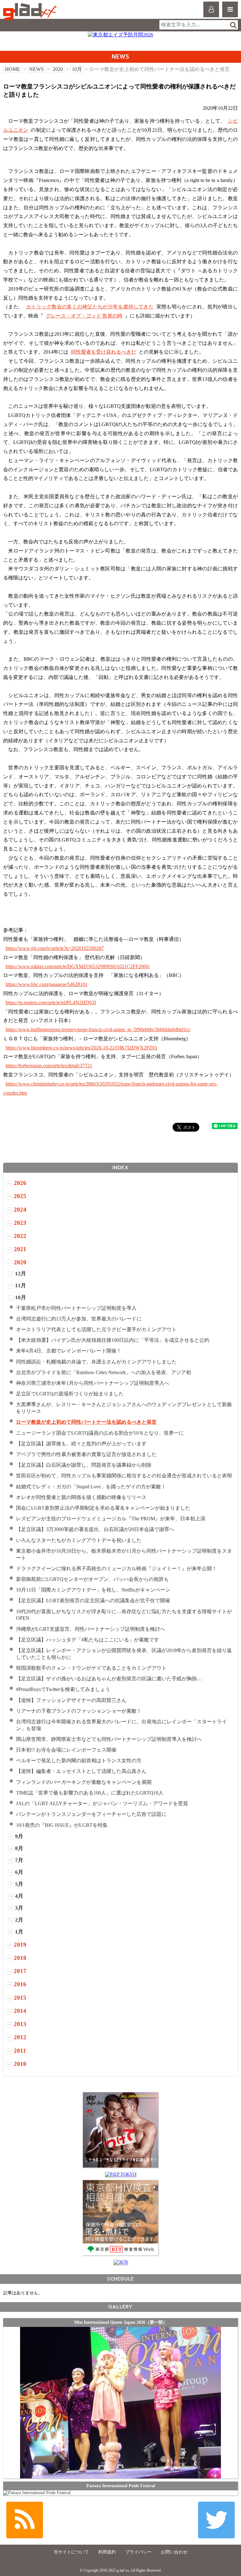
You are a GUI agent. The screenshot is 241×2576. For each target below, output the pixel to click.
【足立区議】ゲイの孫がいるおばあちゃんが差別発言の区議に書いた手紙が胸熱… (109, 1679)
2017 (20, 1971)
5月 (19, 1884)
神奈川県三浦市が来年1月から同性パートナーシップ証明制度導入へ (93, 1383)
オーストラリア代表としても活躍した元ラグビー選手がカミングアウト (96, 1329)
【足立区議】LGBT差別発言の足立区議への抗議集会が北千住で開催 (93, 1600)
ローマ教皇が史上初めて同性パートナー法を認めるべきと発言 (86, 1422)
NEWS (36, 69)
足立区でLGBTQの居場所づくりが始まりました (70, 1394)
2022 (20, 1236)
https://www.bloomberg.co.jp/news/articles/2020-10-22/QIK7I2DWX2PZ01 (81, 1048)
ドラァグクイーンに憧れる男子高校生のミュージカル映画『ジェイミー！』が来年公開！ (116, 1568)
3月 (19, 1908)
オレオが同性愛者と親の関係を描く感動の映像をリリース (81, 1497)
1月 (19, 1932)
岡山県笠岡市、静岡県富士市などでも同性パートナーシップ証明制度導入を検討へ (109, 1739)
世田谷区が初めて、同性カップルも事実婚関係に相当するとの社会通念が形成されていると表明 (124, 1476)
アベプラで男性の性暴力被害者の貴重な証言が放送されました (86, 1454)
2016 (20, 1984)
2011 (20, 2051)
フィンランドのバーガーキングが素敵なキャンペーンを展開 (84, 1782)
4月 (19, 1896)
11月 (21, 1285)
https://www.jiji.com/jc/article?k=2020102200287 (55, 948)
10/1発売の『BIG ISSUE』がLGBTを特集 (62, 1825)
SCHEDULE (120, 2279)
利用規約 (107, 2552)
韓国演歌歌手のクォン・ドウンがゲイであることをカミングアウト (91, 1668)
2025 (20, 1196)
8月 (19, 1848)
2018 (20, 1958)
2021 (20, 1249)
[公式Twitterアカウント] (216, 2520)
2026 (20, 1183)
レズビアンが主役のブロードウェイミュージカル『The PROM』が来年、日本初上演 (111, 1519)
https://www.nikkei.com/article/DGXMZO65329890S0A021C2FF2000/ (78, 966)
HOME (13, 69)
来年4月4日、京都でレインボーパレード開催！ (69, 1351)
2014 (20, 2011)
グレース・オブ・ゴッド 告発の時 (84, 316)
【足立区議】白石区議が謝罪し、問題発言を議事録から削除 (84, 1465)
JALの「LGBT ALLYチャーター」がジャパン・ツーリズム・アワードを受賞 (102, 1803)
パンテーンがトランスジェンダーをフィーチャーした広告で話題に (91, 1814)
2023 (20, 1223)
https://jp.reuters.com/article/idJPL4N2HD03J (51, 1003)
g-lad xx (31, 12)
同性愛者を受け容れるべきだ (104, 352)
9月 (19, 1836)
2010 (20, 2064)
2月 (19, 1920)
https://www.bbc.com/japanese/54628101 (47, 984)
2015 (20, 1998)
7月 (19, 1860)
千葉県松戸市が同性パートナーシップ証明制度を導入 (76, 1308)
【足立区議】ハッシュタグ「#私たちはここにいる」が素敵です (88, 1640)
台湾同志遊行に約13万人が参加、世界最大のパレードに (79, 1319)
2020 (58, 69)
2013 (20, 2024)
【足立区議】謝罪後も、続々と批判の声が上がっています (81, 1444)
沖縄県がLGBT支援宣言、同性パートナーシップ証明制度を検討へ (91, 1629)
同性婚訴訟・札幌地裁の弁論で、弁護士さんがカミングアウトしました (96, 1362)
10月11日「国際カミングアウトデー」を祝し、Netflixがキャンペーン (93, 1590)
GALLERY (120, 2307)
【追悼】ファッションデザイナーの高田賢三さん (71, 1700)
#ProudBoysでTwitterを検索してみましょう (63, 1689)
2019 (20, 1945)
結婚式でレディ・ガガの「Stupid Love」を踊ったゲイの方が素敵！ (91, 1487)
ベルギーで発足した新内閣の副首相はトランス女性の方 (79, 1760)
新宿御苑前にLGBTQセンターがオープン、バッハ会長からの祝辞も (92, 1579)
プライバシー (138, 2552)
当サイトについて (71, 2552)
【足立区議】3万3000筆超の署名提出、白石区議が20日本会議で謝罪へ (95, 1529)
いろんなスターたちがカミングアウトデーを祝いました (79, 1540)
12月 (21, 1274)
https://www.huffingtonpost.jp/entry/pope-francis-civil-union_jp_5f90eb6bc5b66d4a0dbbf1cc (98, 1029)
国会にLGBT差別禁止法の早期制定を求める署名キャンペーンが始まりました (103, 1508)
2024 (20, 1210)
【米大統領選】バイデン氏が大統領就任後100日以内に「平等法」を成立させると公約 (113, 1340)
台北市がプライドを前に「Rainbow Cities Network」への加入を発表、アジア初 (104, 1372)
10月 (77, 69)
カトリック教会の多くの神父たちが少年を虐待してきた (90, 307)
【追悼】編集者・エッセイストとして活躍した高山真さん (81, 1771)
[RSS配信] (25, 2520)
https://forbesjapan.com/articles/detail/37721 (49, 1066)
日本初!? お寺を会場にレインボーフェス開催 (66, 1750)
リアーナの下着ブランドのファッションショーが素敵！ (79, 1711)
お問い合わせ (174, 2552)
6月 (19, 1872)
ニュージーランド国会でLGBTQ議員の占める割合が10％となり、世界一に (100, 1433)
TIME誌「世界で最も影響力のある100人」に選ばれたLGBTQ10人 (90, 1793)
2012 (20, 2037)
